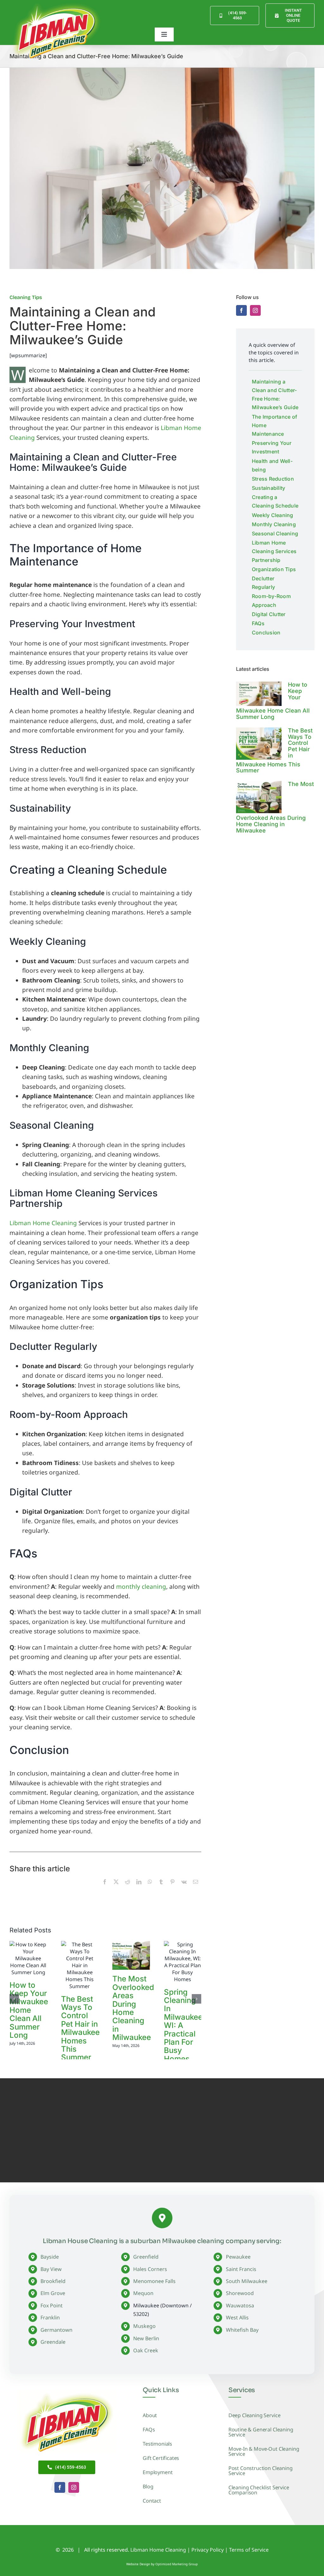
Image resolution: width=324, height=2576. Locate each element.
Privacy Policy (208, 2550)
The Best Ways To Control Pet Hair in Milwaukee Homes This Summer (80, 2028)
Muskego (144, 2326)
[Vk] (184, 1889)
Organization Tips (274, 569)
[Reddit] (128, 1889)
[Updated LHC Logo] (67, 2392)
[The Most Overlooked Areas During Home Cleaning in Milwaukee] (259, 797)
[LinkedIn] (139, 1889)
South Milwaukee (247, 2281)
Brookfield (53, 2281)
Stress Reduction (273, 479)
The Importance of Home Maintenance (274, 425)
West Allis (237, 2317)
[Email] (196, 1889)
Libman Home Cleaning (43, 1223)
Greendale (53, 2342)
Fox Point (52, 2305)
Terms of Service (249, 2550)
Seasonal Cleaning (275, 533)
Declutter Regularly (263, 583)
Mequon (143, 2293)
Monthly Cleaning (274, 524)
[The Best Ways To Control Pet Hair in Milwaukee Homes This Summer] (259, 744)
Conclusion (266, 633)
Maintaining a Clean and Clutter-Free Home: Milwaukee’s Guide (275, 395)
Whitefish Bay (242, 2330)
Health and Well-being (272, 465)
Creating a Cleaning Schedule (275, 501)
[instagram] (255, 310)
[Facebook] (105, 1889)
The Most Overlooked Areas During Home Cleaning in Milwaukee (133, 2008)
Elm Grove (53, 2293)
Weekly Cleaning (273, 515)
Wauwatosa (240, 2305)
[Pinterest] (172, 1889)
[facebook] (241, 310)
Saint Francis (241, 2269)
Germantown (56, 2330)
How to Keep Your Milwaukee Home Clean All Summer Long (29, 2010)
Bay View (51, 2269)
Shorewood (240, 2293)
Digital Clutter (269, 614)
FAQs (258, 623)
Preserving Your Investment (272, 447)
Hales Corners (150, 2269)
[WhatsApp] (150, 1889)
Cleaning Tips (26, 297)
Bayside (50, 2257)
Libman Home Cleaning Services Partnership (274, 551)
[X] (116, 1889)
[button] (14, 1999)
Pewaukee (238, 2257)
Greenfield (146, 2257)
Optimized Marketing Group (177, 2564)
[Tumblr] (161, 1889)
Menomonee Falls (154, 2281)
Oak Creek (146, 2350)
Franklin (50, 2317)
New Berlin (146, 2338)
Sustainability (268, 488)
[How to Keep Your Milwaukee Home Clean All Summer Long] (259, 694)
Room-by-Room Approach (271, 600)
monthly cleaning (141, 1587)
